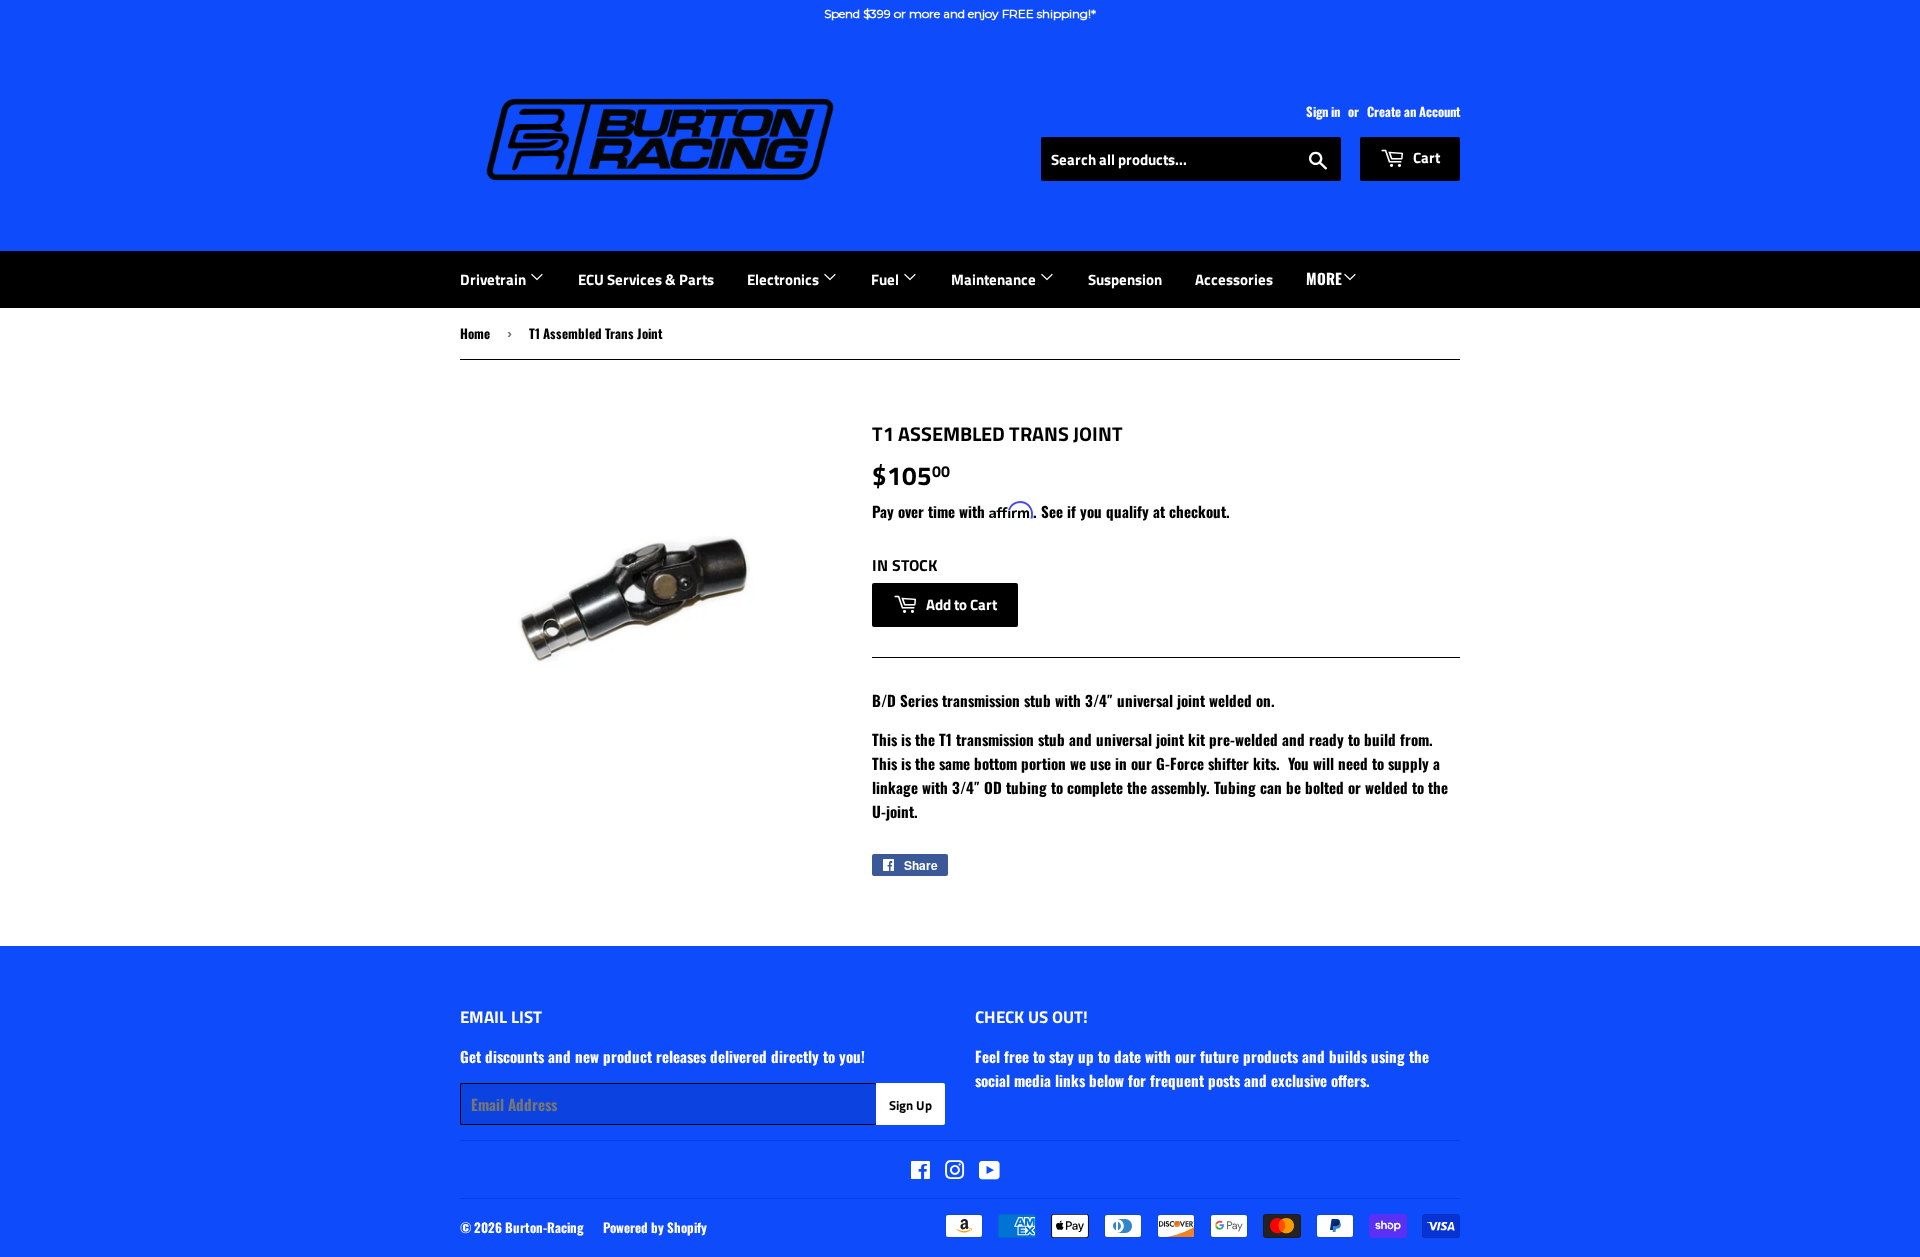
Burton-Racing (544, 1227)
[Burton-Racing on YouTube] (989, 1171)
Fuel (886, 279)
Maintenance (995, 279)
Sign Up (910, 1105)
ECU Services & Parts (646, 279)
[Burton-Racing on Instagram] (955, 1171)
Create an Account (1413, 111)
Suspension (1125, 279)
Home (475, 333)
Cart (1425, 157)
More (1324, 278)
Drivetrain (494, 279)
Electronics (784, 279)
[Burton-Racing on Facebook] (920, 1171)
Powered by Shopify (655, 1227)
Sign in (1323, 111)
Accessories (1234, 279)
